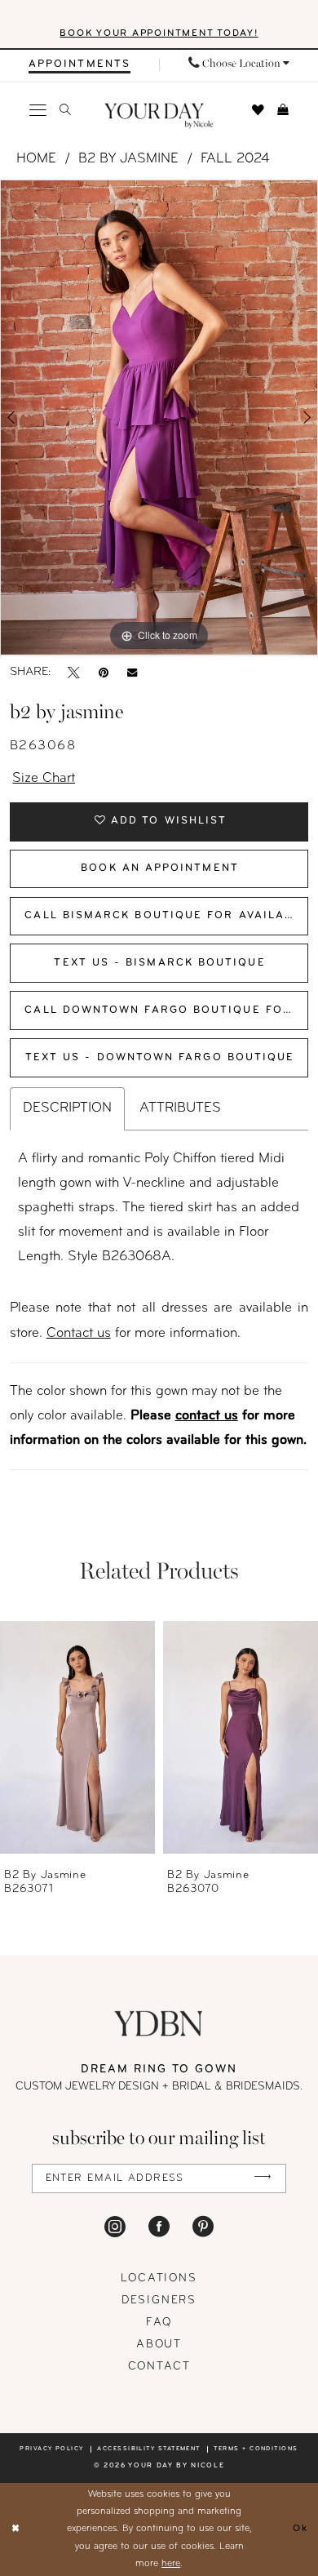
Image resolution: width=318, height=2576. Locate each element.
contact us (207, 1416)
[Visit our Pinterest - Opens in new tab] (203, 2226)
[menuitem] (79, 64)
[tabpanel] (159, 417)
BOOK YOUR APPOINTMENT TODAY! (159, 33)
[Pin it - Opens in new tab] (104, 673)
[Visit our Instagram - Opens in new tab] (115, 2226)
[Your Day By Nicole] (159, 2023)
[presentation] (77, 1738)
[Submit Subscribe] (263, 2178)
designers (159, 2301)
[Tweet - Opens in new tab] (74, 673)
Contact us (79, 1334)
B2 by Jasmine (128, 159)
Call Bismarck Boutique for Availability (166, 916)
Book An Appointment (160, 868)
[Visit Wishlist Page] (258, 111)
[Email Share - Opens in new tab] (132, 673)
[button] (39, 111)
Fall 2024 (235, 159)
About (159, 2345)
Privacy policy (51, 2449)
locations (159, 2278)
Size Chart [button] (44, 779)
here (171, 2564)
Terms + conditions (256, 2449)
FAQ (159, 2323)
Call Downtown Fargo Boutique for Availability (166, 1010)
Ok (300, 2529)
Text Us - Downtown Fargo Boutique (160, 1058)
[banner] (159, 116)
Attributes (180, 1108)
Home (36, 159)
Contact (159, 2367)
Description (67, 1108)
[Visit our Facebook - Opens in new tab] (159, 2226)
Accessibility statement (149, 2449)
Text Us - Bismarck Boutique (159, 963)
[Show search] (65, 110)
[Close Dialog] (15, 2529)
